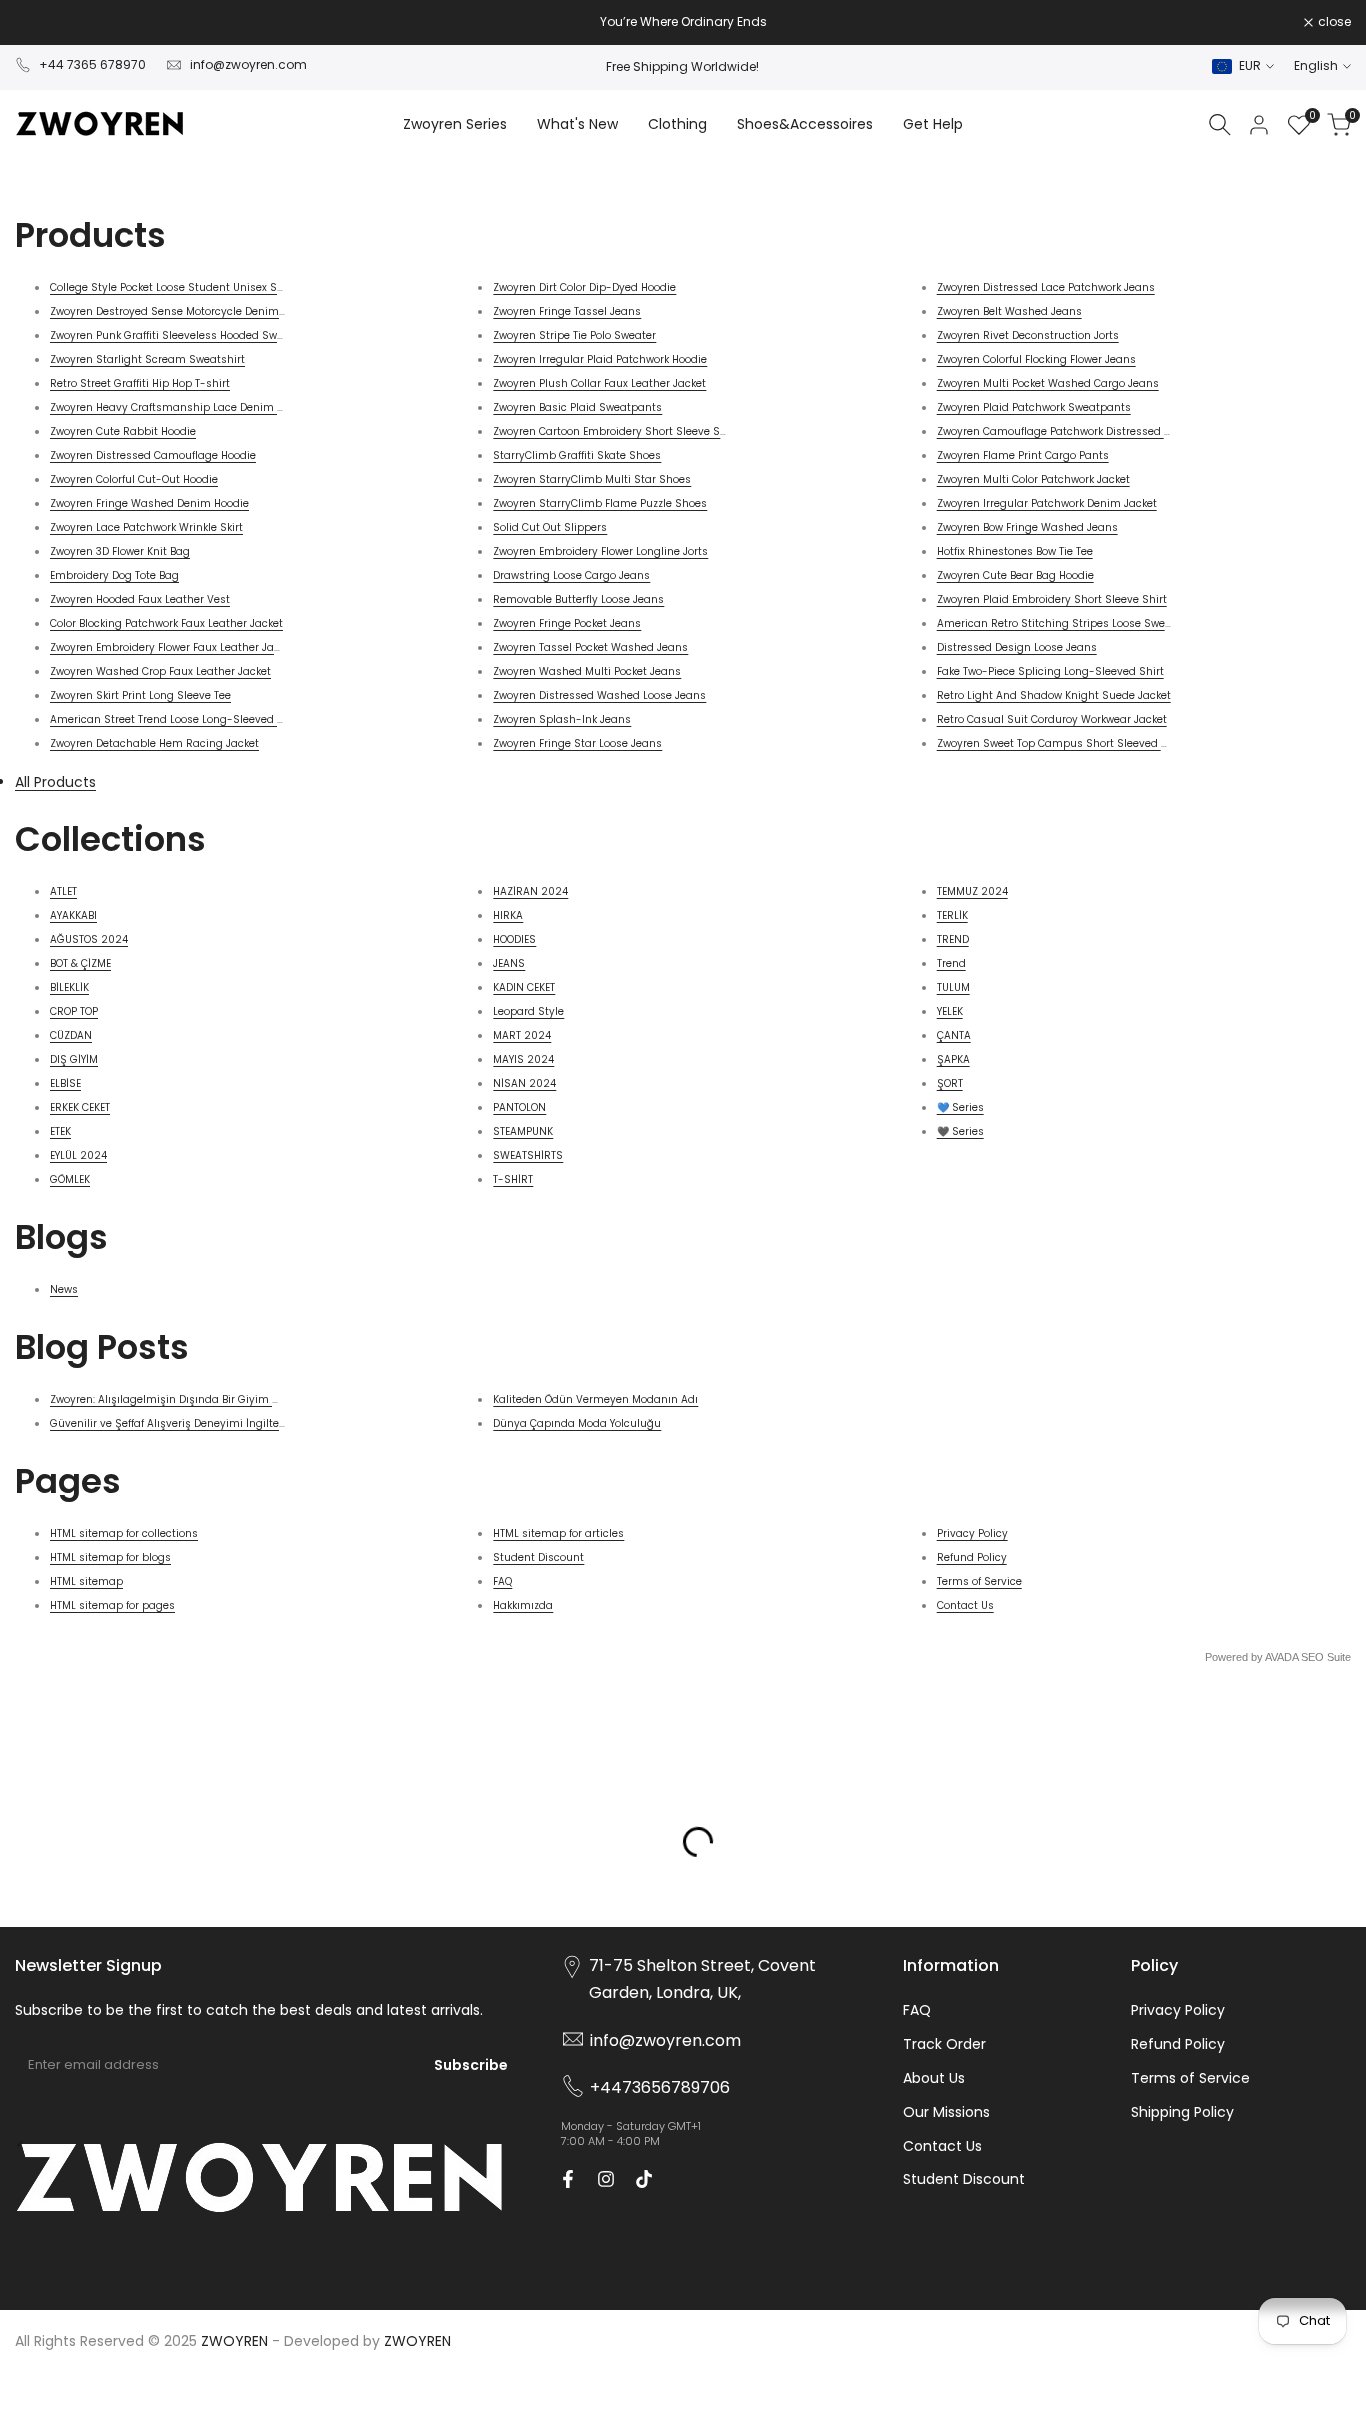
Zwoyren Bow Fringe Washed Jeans (1027, 527)
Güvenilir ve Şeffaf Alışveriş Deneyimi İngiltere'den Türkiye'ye (206, 1423)
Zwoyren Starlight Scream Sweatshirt (147, 359)
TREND (953, 939)
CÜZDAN (71, 1035)
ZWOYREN (417, 2341)
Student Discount (538, 1557)
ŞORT (950, 1083)
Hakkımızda (523, 1605)
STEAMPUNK (523, 1131)
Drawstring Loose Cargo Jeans (571, 575)
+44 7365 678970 (92, 64)
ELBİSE (65, 1083)
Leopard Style (528, 1011)
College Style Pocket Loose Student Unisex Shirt (172, 287)
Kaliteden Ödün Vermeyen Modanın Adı (595, 1399)
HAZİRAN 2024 (530, 891)
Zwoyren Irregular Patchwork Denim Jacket (1047, 503)
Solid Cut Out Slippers (550, 527)
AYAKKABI (73, 915)
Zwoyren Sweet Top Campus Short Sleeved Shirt (1061, 743)
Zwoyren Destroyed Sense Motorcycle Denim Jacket (182, 311)
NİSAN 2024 (524, 1083)
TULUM (953, 987)
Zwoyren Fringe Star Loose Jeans (577, 743)
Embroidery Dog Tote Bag (114, 575)
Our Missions (946, 2112)
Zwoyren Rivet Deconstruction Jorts (1028, 335)
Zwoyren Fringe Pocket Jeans (567, 623)
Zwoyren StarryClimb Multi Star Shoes (592, 479)
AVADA (1281, 1657)
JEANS (509, 963)
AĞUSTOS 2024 (89, 939)
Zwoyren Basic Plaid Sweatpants (577, 407)
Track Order (944, 2044)
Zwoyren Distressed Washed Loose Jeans (599, 695)
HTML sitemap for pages (112, 1605)
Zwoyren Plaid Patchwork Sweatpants (1034, 407)
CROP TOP (74, 1011)
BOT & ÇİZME (80, 963)
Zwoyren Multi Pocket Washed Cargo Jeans (1048, 383)
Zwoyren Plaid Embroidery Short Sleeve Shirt (1052, 599)
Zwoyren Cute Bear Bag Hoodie (1015, 575)
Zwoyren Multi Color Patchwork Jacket (1033, 479)
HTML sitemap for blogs (110, 1557)
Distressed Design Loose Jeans (1017, 647)
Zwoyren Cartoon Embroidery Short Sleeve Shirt (615, 431)
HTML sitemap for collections (124, 1533)
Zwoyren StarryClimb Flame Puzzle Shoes (600, 503)
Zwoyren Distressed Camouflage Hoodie (153, 455)
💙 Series (960, 1107)
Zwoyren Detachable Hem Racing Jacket (154, 743)
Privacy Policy (972, 1533)
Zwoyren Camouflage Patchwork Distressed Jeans (1066, 431)
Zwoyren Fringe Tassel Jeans (567, 311)
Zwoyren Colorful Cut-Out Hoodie (134, 479)
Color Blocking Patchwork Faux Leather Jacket (166, 623)
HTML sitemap (86, 1581)
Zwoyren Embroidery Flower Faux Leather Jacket (172, 647)
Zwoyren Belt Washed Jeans (1009, 311)
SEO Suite (1326, 1657)
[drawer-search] (1220, 124)
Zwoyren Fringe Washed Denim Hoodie (149, 503)
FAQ (502, 1581)
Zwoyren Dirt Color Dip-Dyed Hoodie (584, 287)
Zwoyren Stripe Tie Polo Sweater (574, 335)
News (64, 1289)
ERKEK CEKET (80, 1107)
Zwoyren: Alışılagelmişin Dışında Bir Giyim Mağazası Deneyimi (212, 1399)
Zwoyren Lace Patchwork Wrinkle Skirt (146, 527)
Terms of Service (979, 1581)
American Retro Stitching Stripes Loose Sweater (1061, 623)
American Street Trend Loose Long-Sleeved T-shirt (181, 719)
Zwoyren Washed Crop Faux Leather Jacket (160, 671)
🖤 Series (960, 1131)
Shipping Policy (1182, 2112)
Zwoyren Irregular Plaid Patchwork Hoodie (600, 359)
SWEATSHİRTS (528, 1155)
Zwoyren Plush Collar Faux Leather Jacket (599, 383)
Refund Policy (972, 1557)
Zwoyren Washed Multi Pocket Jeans (587, 671)
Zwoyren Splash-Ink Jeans (562, 719)
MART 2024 (522, 1035)
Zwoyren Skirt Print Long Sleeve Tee (140, 695)
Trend (951, 963)
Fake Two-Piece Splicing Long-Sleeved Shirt (1050, 671)
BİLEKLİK (69, 987)
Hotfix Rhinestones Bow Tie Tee (1015, 551)
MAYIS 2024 (523, 1059)
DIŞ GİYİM (74, 1059)
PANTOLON (519, 1107)
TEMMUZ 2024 (972, 891)
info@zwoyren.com (248, 64)
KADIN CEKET (524, 987)
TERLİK (952, 915)
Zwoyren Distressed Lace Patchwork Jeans (1046, 287)
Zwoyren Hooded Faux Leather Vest (140, 599)
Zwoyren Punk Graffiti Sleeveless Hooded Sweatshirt (184, 335)
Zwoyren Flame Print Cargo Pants (1023, 455)
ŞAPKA (953, 1059)
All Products (55, 782)
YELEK (950, 1011)
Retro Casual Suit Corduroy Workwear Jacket (1052, 719)
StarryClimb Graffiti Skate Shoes (577, 455)
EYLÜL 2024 (78, 1155)
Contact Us (965, 1605)
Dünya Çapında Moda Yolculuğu (577, 1423)
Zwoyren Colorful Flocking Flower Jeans (1036, 359)
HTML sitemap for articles (558, 1533)
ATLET (63, 891)
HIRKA (508, 915)
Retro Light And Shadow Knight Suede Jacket (1054, 695)
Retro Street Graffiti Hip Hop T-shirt (140, 383)
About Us (934, 2078)
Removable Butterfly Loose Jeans (578, 599)
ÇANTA (954, 1035)
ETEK (60, 1131)
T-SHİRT (513, 1179)
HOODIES (514, 939)
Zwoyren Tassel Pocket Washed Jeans (590, 647)
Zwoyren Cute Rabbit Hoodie (123, 431)
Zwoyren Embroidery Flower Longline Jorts (600, 551)
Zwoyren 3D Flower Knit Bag (120, 551)
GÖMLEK (70, 1179)
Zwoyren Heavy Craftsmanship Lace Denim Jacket (180, 407)
